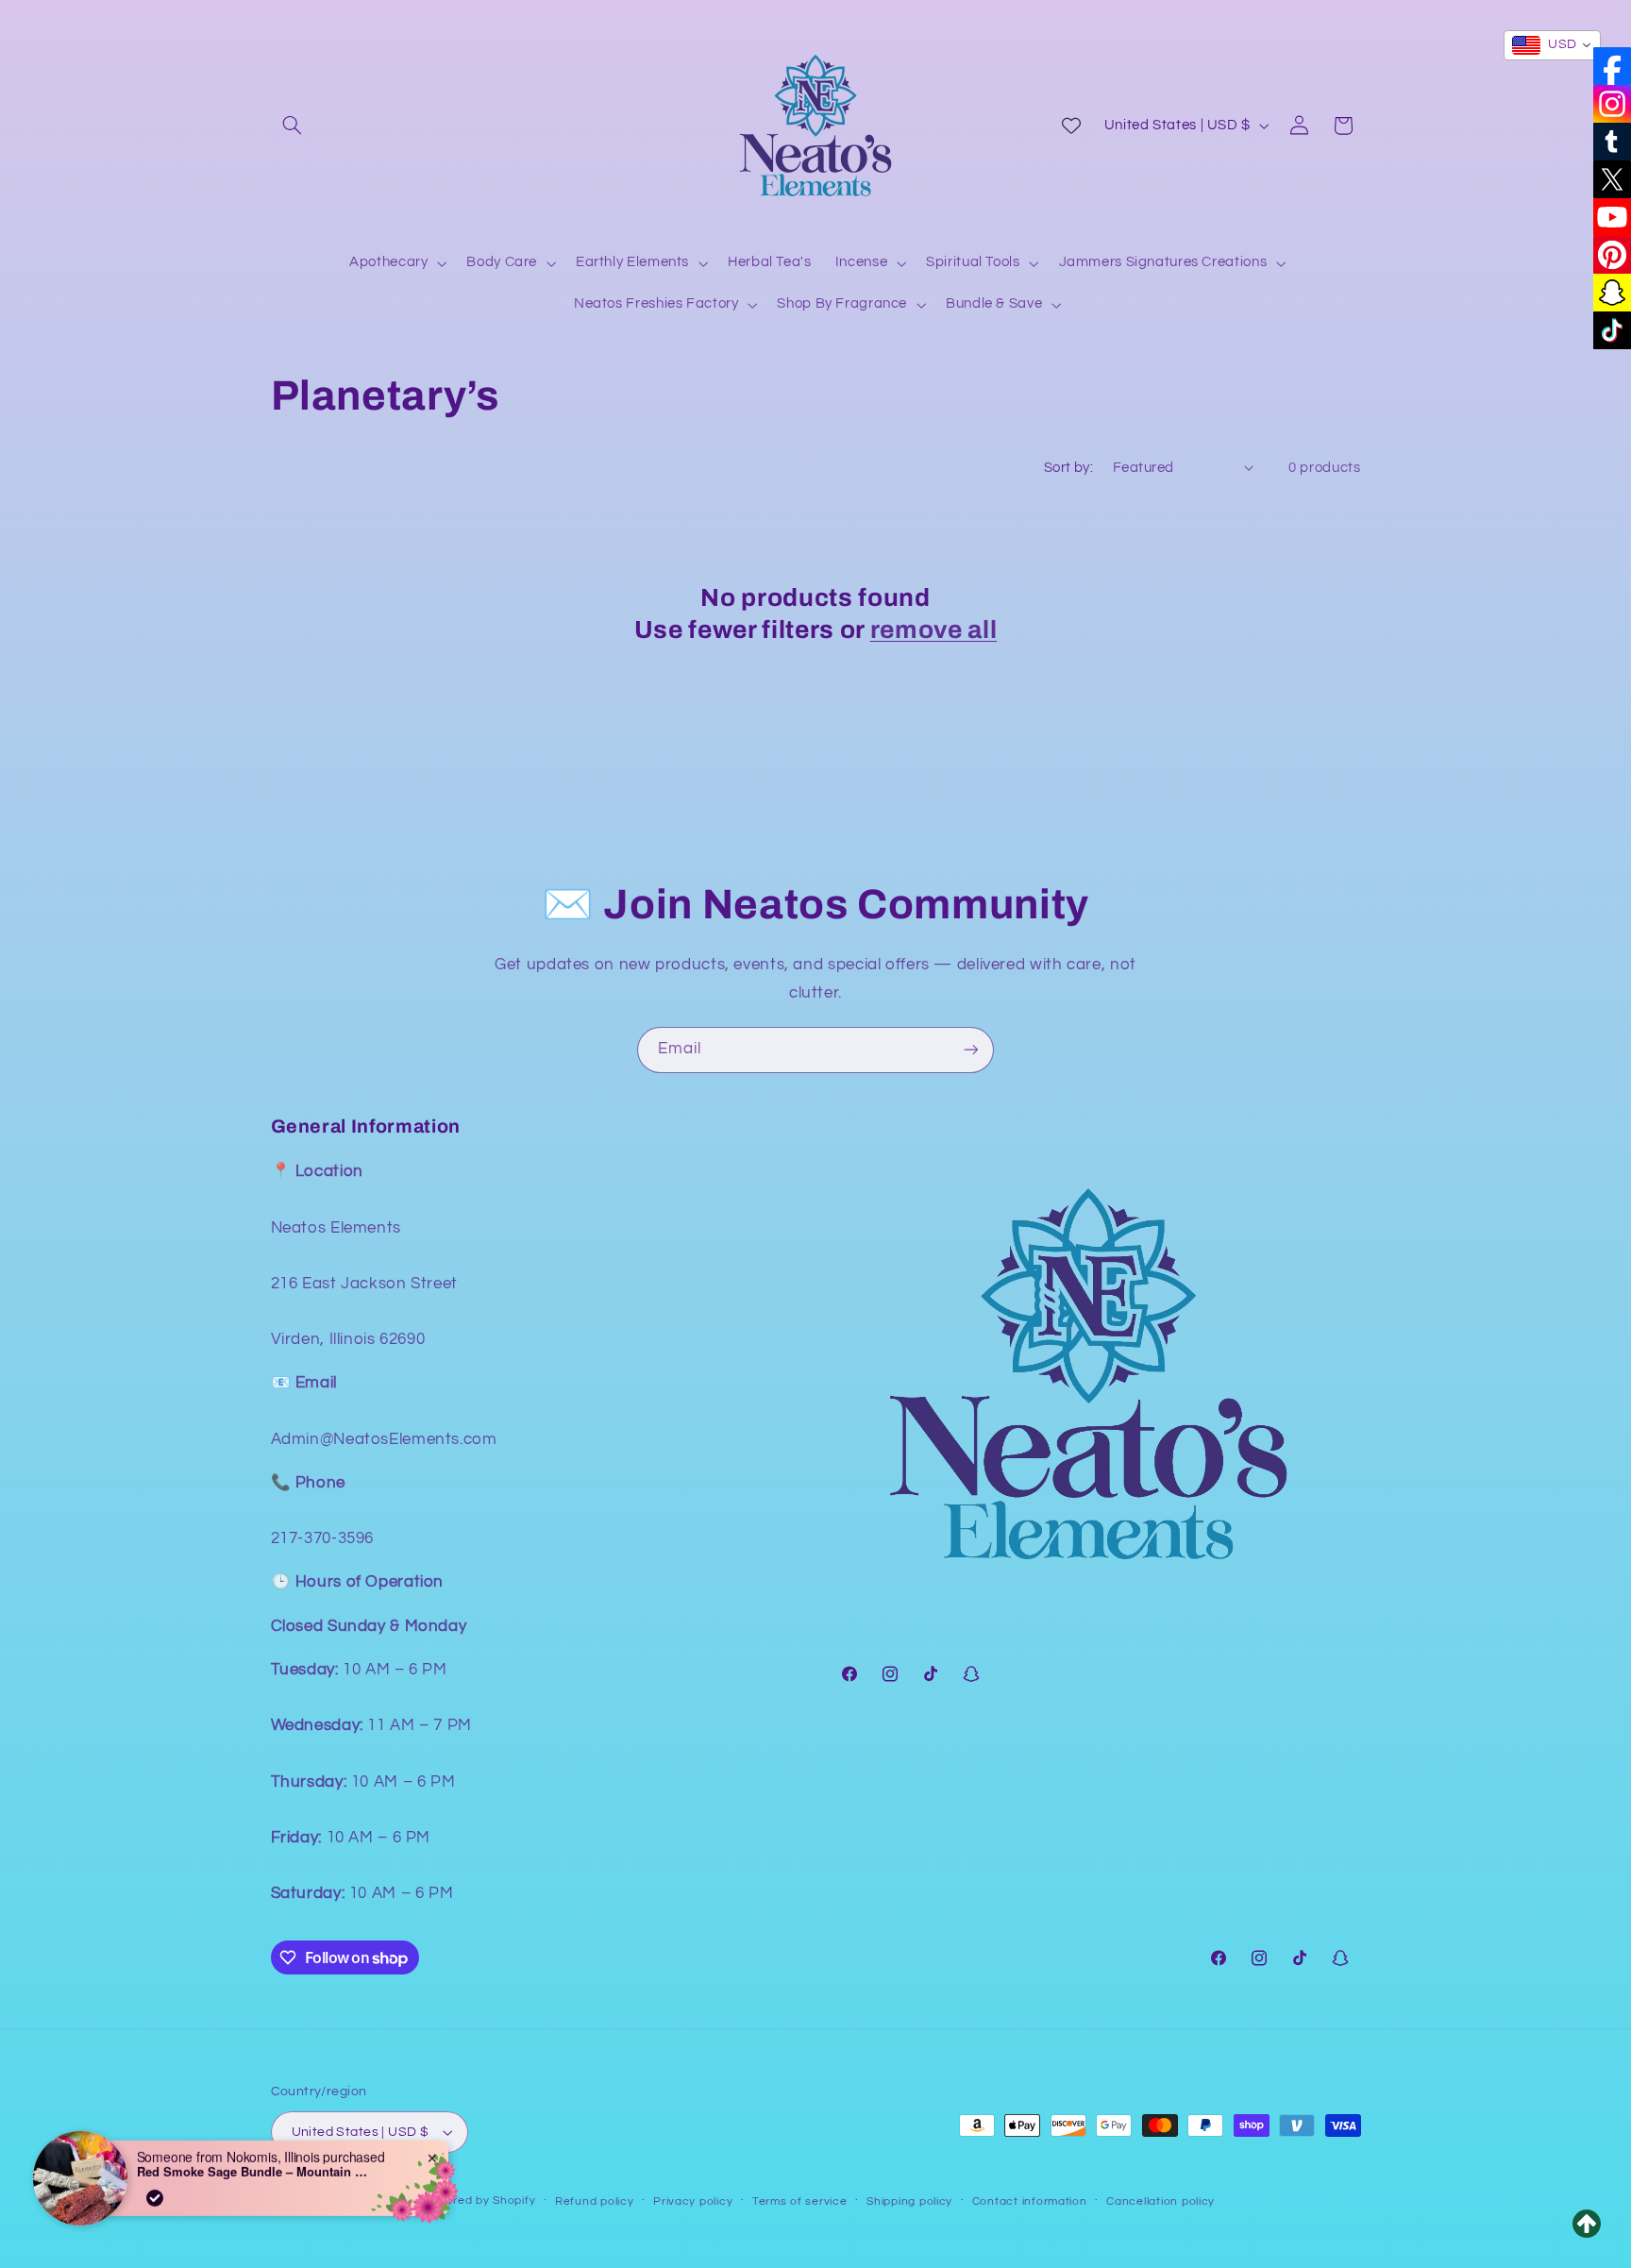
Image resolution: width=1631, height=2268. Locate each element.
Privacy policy (693, 2201)
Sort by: (1068, 468)
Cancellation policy (1160, 2201)
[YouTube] (1612, 217)
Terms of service (800, 2201)
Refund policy (595, 2201)
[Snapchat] (1612, 293)
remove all (934, 629)
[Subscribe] (971, 1050)
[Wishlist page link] (1071, 126)
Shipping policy (909, 2201)
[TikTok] (1612, 330)
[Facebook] (1612, 66)
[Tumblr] (1612, 142)
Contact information (1030, 2201)
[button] (293, 126)
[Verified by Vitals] (155, 2177)
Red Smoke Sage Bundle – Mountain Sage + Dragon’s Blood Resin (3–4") (255, 2151)
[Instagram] (1612, 104)
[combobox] (1552, 45)
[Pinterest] (1612, 255)
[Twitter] (1612, 179)
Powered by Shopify (478, 2201)
